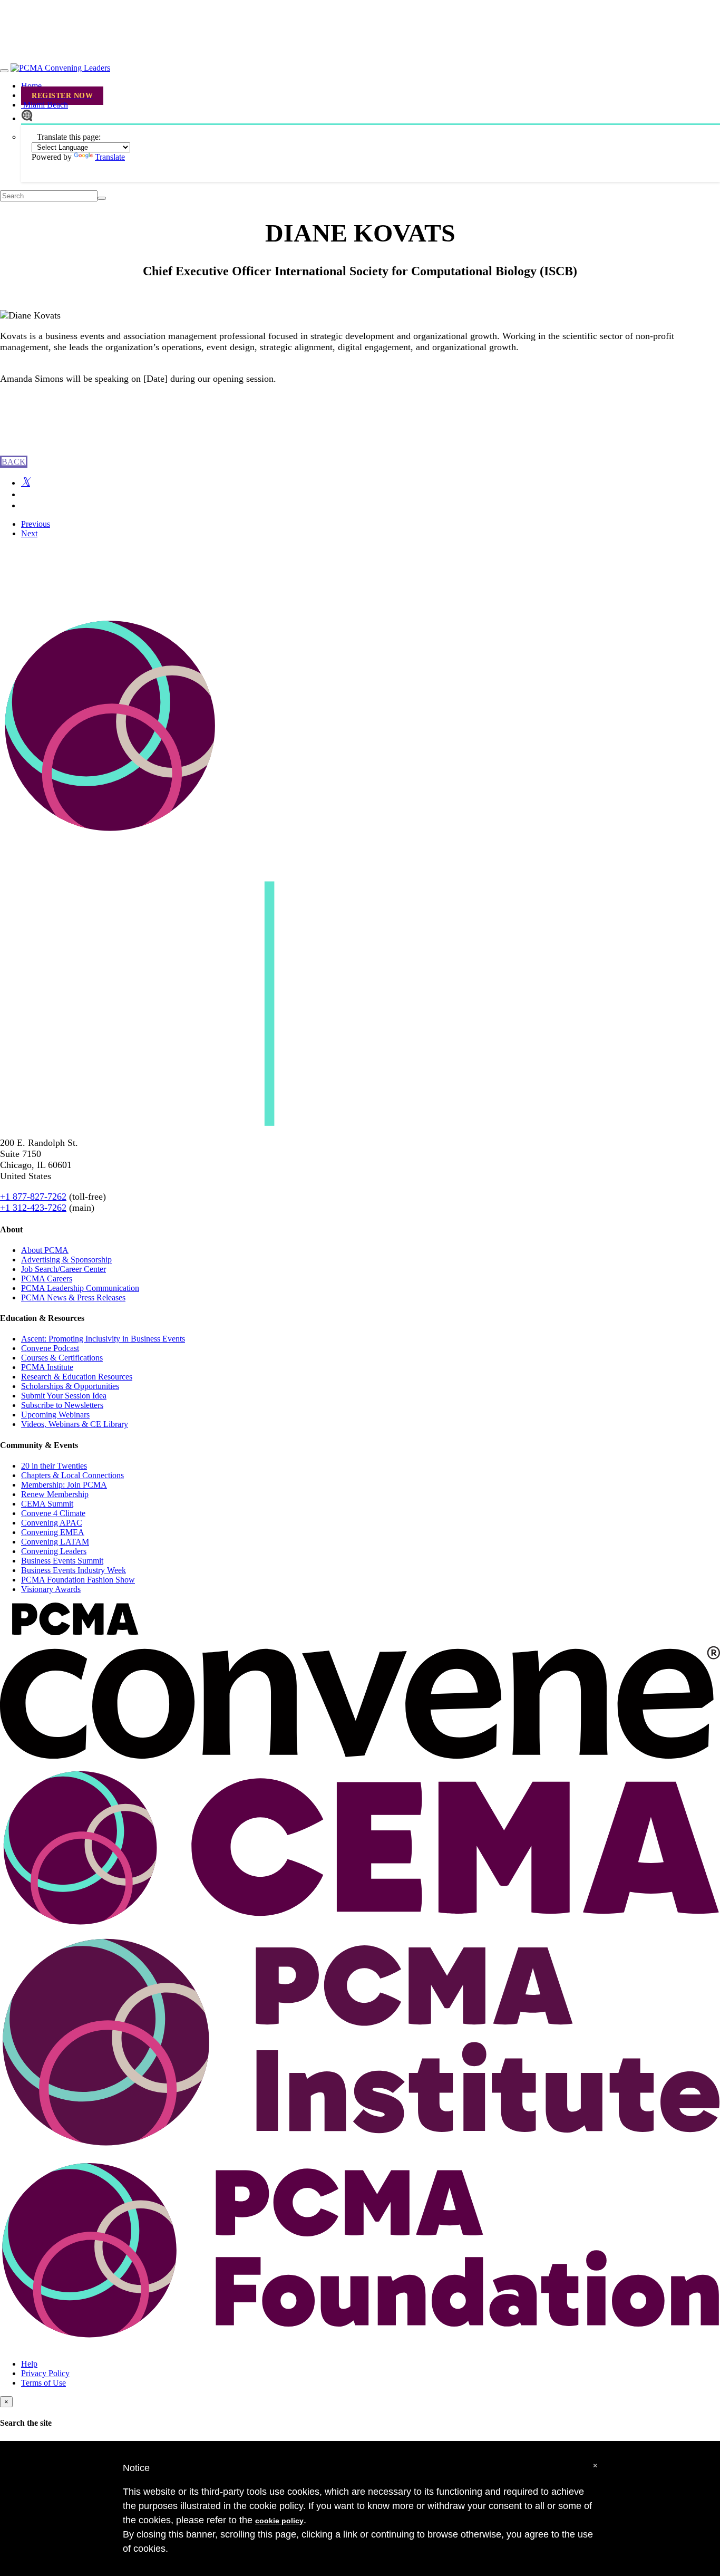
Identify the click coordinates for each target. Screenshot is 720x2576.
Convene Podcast (50, 1348)
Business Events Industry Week (74, 1570)
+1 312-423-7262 (33, 1208)
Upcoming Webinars (55, 1415)
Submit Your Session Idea (64, 1396)
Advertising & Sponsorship (66, 1260)
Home (31, 86)
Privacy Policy (45, 2373)
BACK (14, 462)
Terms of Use (43, 2383)
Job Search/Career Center (64, 1269)
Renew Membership (55, 1494)
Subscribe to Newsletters (62, 1405)
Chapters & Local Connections (72, 1475)
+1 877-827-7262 (33, 1197)
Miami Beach (45, 105)
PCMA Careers (47, 1279)
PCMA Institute (47, 1367)
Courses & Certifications (62, 1358)
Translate (110, 157)
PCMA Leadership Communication (80, 1288)
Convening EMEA (53, 1532)
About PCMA (45, 1250)
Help (29, 2364)
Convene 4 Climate (53, 1513)
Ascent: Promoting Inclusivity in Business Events (103, 1339)
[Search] (102, 198)
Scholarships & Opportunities (70, 1386)
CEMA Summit (47, 1504)
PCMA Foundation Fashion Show (78, 1580)
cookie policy (279, 2521)
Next (29, 533)
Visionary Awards (51, 1589)
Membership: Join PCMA (64, 1485)
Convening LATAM (55, 1542)
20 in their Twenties (54, 1466)
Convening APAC (52, 1523)
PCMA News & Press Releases (73, 1297)
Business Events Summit (62, 1561)
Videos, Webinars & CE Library (75, 1424)
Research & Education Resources (77, 1377)
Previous (36, 524)
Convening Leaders (54, 1551)
